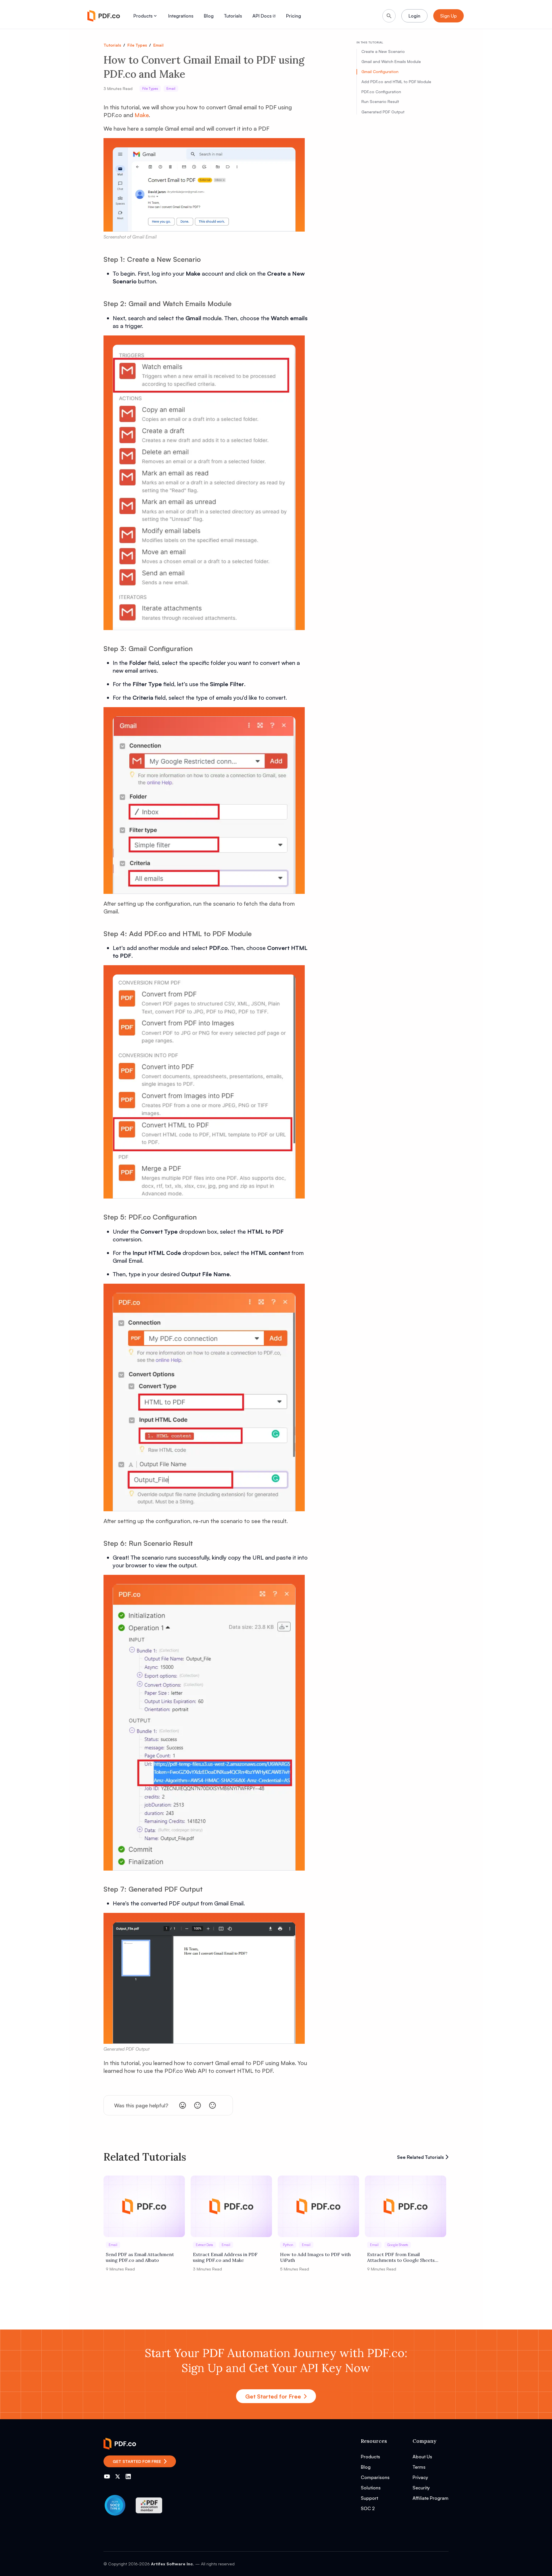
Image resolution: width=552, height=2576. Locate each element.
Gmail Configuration (380, 71)
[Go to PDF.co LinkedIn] (128, 2476)
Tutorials (233, 16)
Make (142, 115)
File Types (137, 45)
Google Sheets (398, 2245)
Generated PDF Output (383, 112)
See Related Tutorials (420, 2157)
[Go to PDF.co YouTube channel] (107, 2476)
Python (288, 2245)
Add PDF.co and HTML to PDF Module (396, 82)
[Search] (389, 16)
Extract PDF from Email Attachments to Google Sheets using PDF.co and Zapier (401, 2257)
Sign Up (448, 16)
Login (414, 16)
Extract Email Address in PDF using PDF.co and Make (225, 2257)
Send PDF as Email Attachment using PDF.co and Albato (140, 2257)
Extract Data (204, 2245)
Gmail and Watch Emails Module (391, 61)
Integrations (181, 16)
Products (143, 16)
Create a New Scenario (383, 52)
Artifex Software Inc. (172, 2564)
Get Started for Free (273, 2396)
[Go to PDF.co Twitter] (118, 2476)
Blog (209, 16)
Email (158, 45)
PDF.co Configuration (381, 92)
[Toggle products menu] (155, 16)
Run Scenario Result (380, 102)
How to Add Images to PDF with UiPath (315, 2257)
